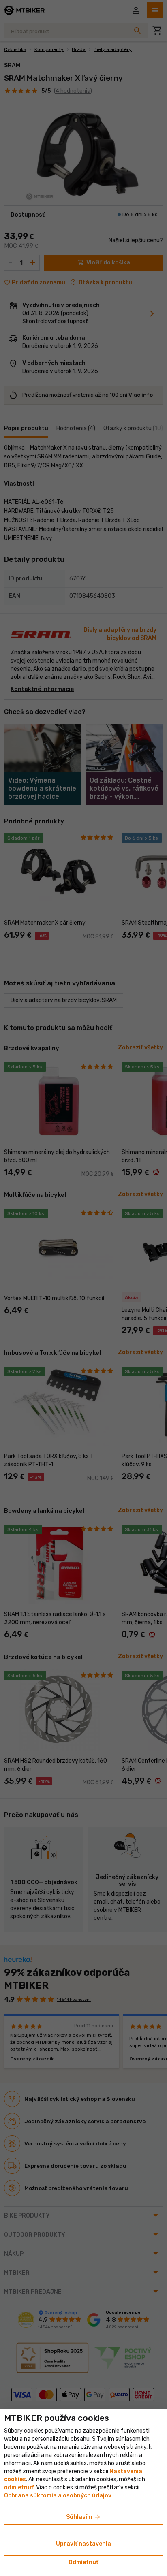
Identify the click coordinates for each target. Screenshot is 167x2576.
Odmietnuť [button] (83, 2562)
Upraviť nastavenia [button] (83, 2544)
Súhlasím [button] (84, 2517)
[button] (19, 2488)
